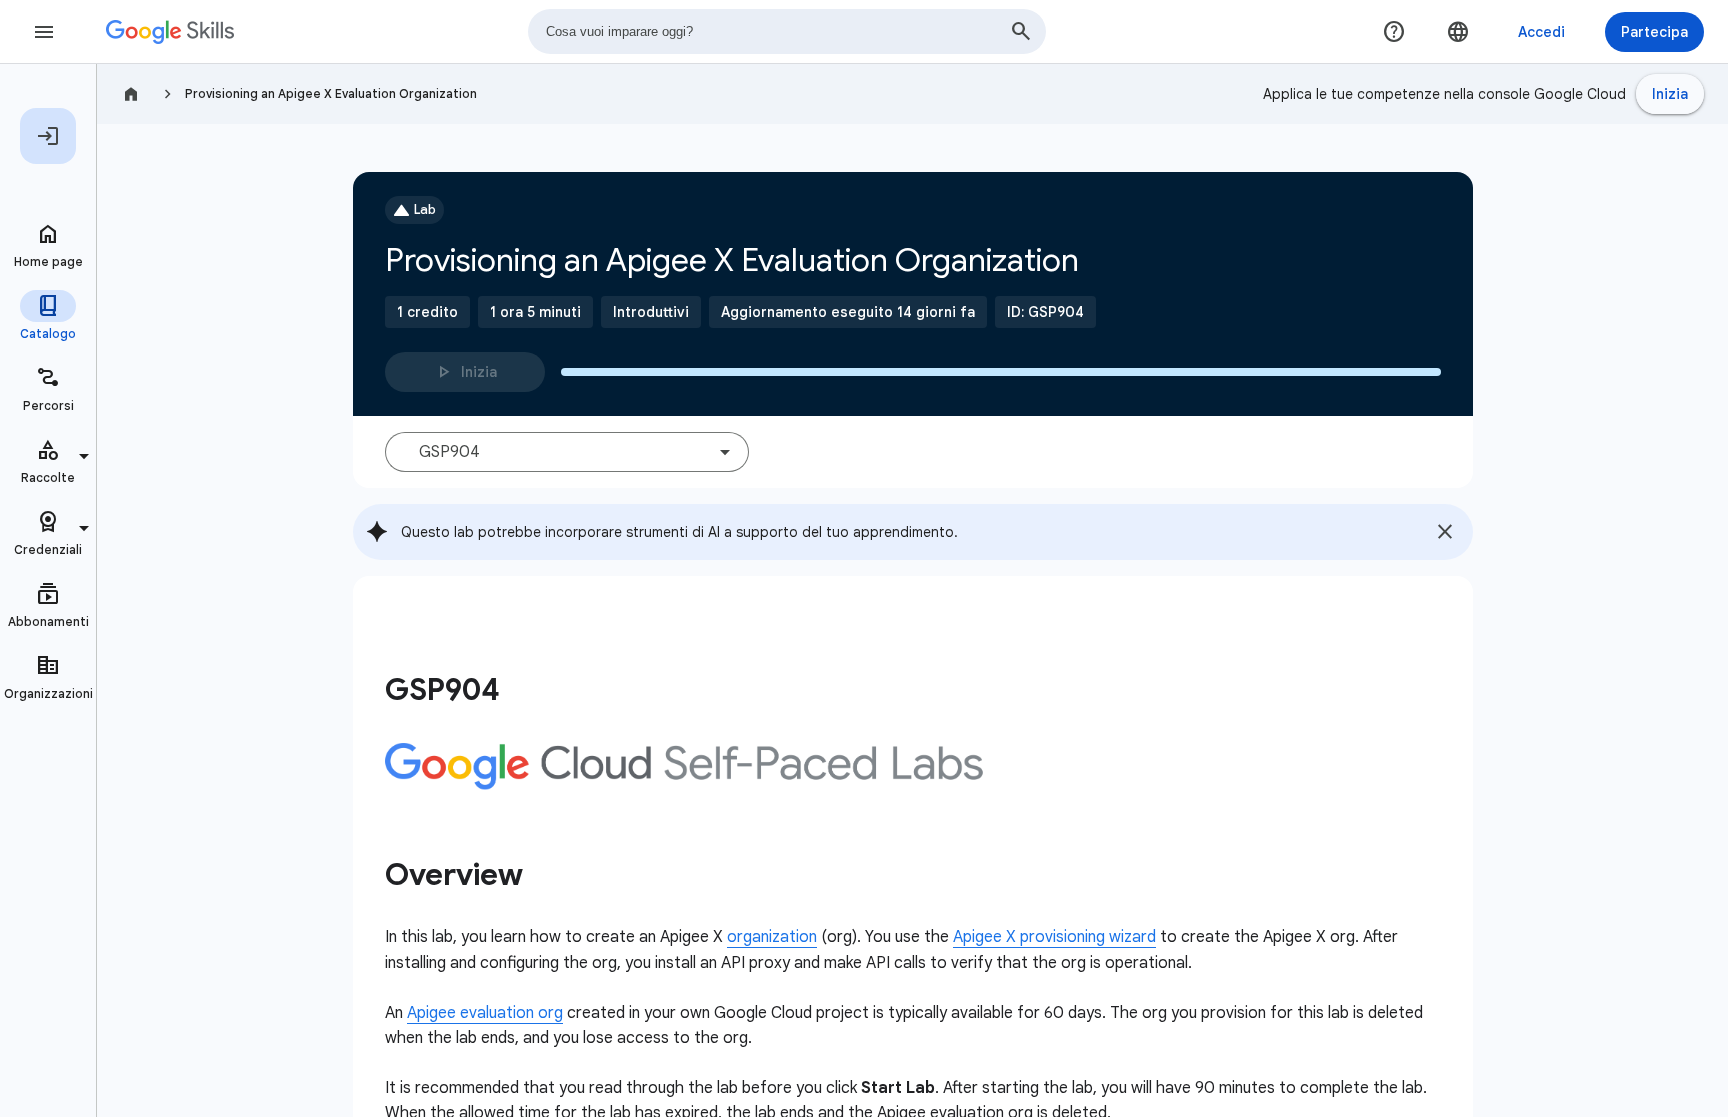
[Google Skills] (170, 32)
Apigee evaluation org (485, 1013)
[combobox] (787, 31)
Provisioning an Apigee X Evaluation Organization (331, 93)
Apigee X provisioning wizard (1054, 937)
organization (772, 937)
